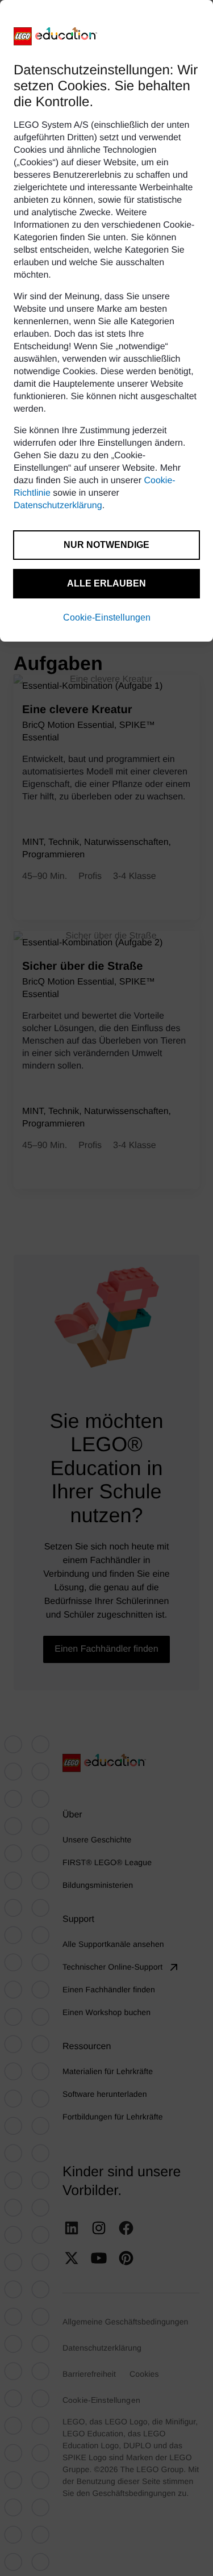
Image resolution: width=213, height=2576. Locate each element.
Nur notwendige (106, 545)
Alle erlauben (106, 583)
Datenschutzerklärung (58, 506)
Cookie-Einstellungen (107, 617)
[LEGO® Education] (56, 36)
